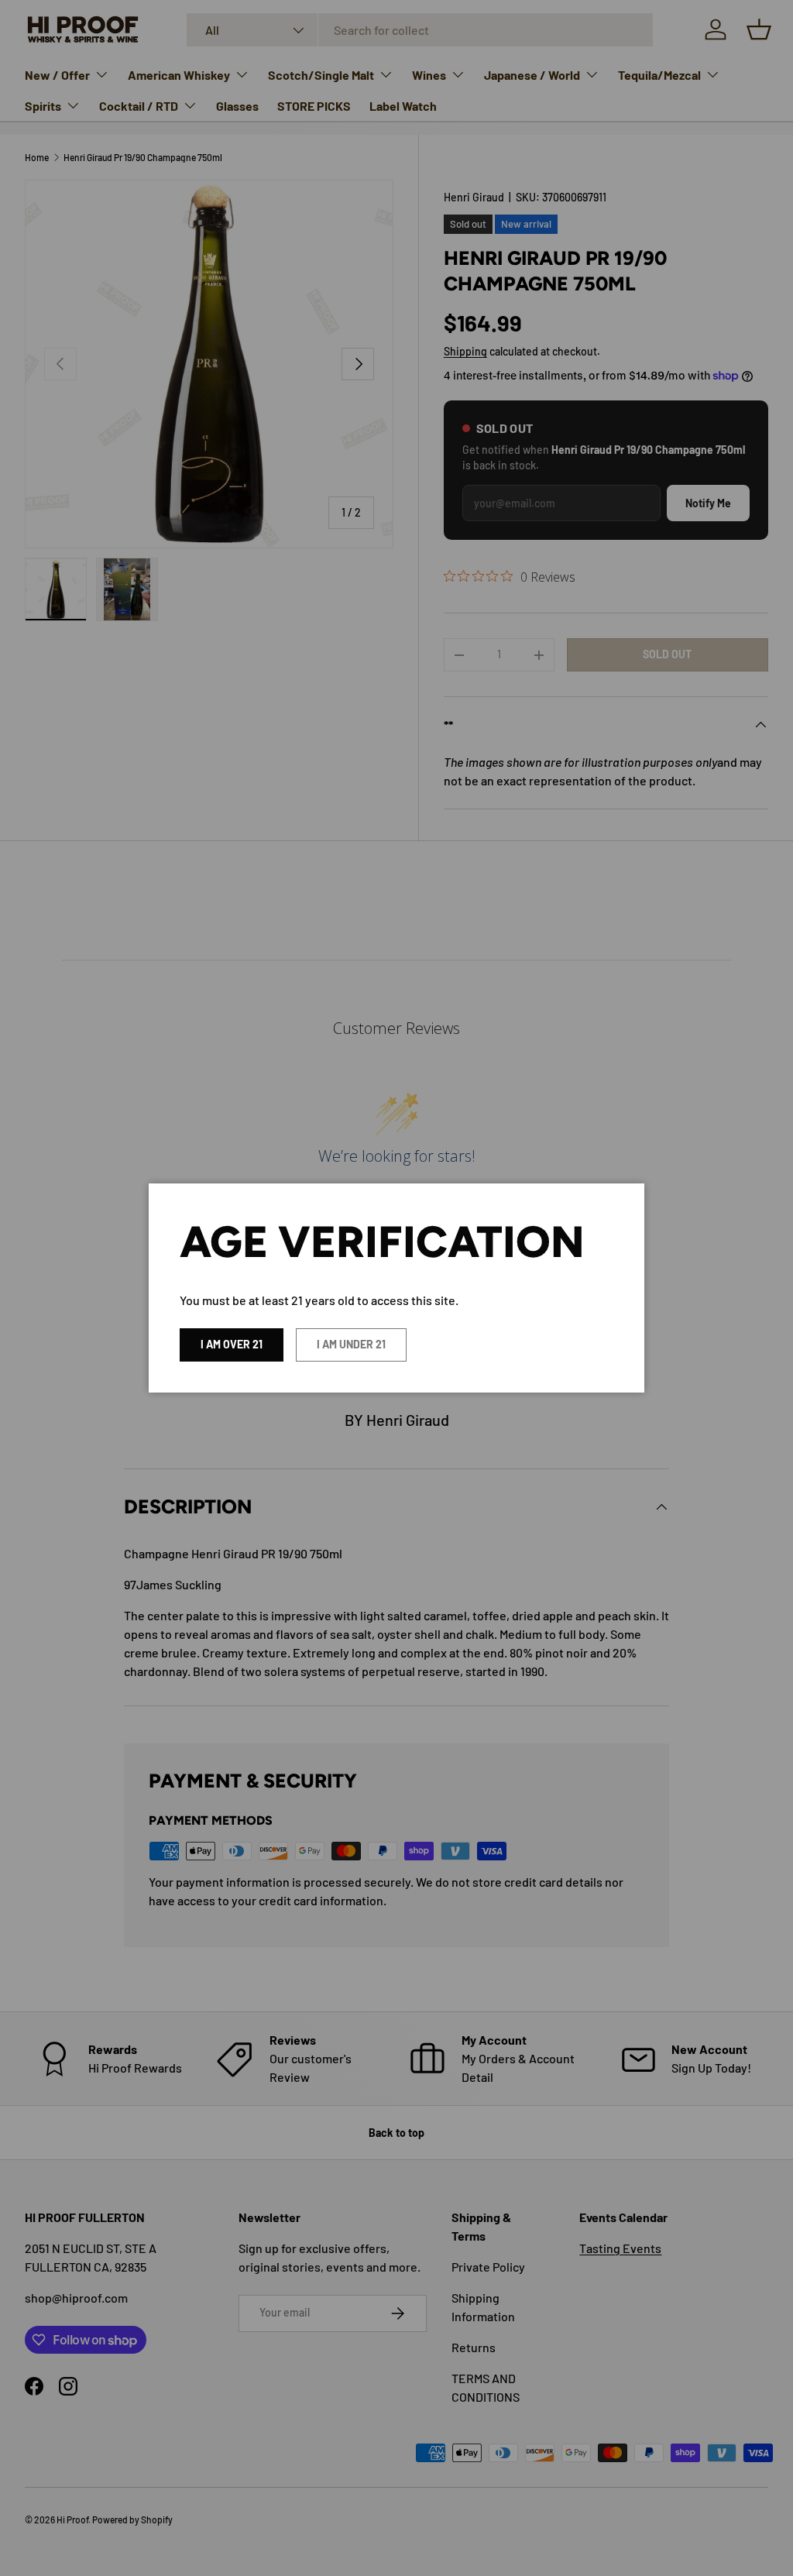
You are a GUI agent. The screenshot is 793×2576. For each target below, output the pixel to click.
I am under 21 (351, 1344)
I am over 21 (232, 1344)
